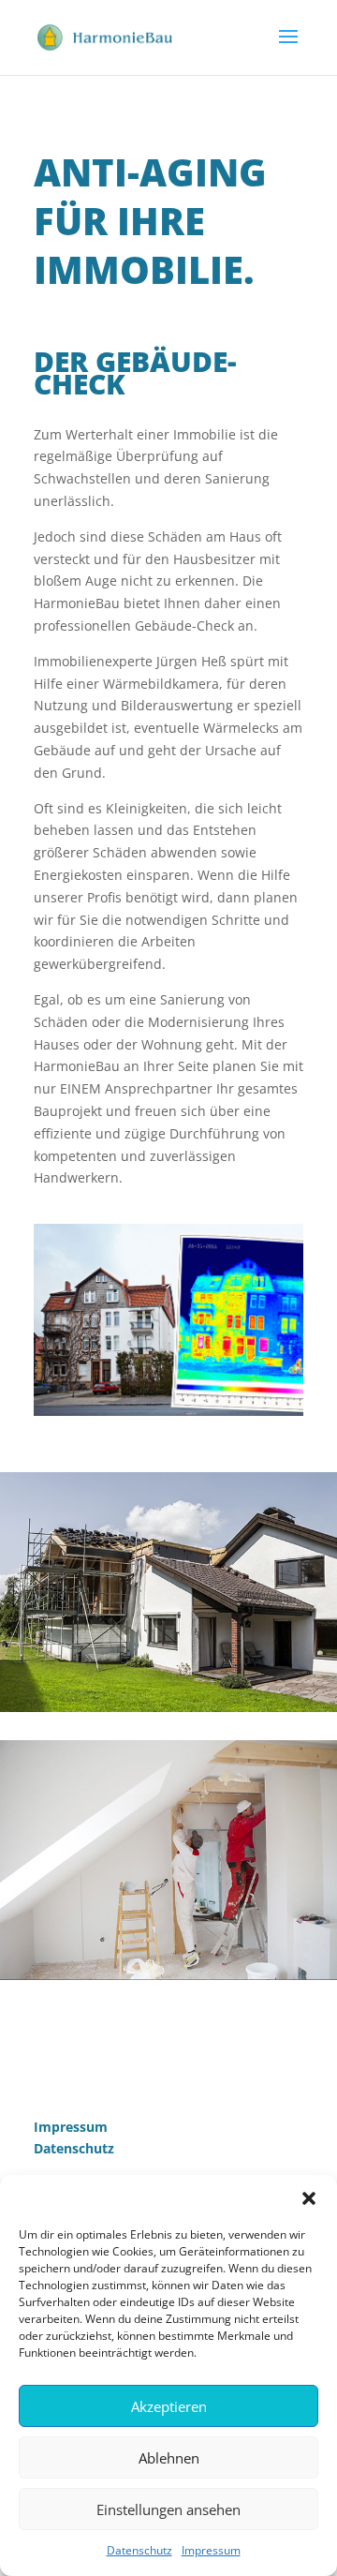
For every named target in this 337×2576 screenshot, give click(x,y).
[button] (309, 2198)
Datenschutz (139, 2550)
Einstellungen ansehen (168, 2509)
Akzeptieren (169, 2406)
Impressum (211, 2550)
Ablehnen (169, 2458)
